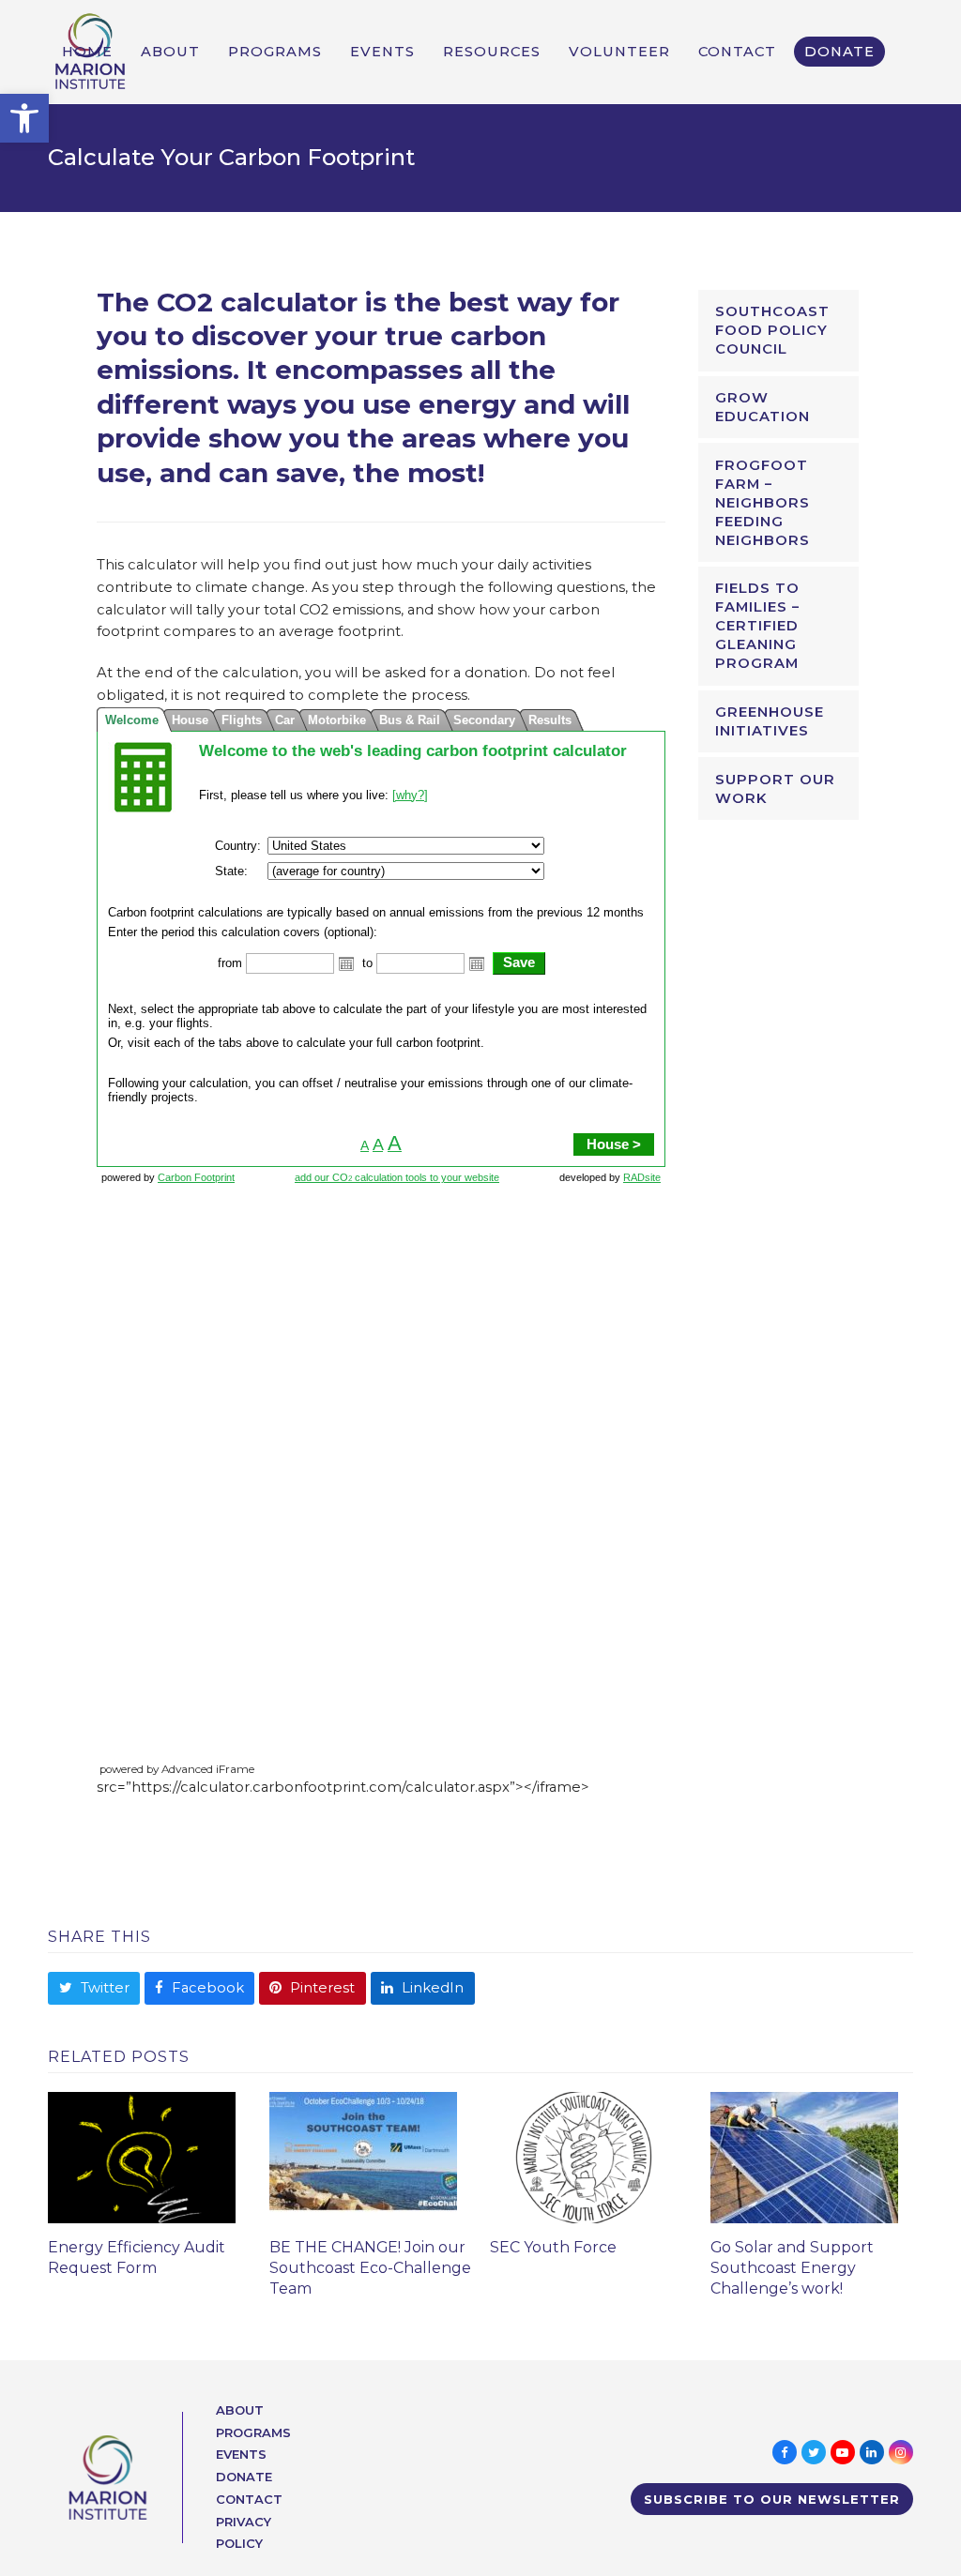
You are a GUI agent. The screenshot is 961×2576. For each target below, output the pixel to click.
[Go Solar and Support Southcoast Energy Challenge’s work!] (804, 2157)
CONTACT (249, 2499)
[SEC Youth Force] (584, 2157)
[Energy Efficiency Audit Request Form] (142, 2157)
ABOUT (240, 2410)
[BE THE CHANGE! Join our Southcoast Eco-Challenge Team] (363, 2157)
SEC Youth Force (553, 2247)
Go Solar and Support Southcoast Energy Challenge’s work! (792, 2268)
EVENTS (241, 2454)
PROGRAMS (253, 2432)
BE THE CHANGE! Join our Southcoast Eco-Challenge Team (370, 2268)
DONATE (244, 2477)
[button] (24, 118)
